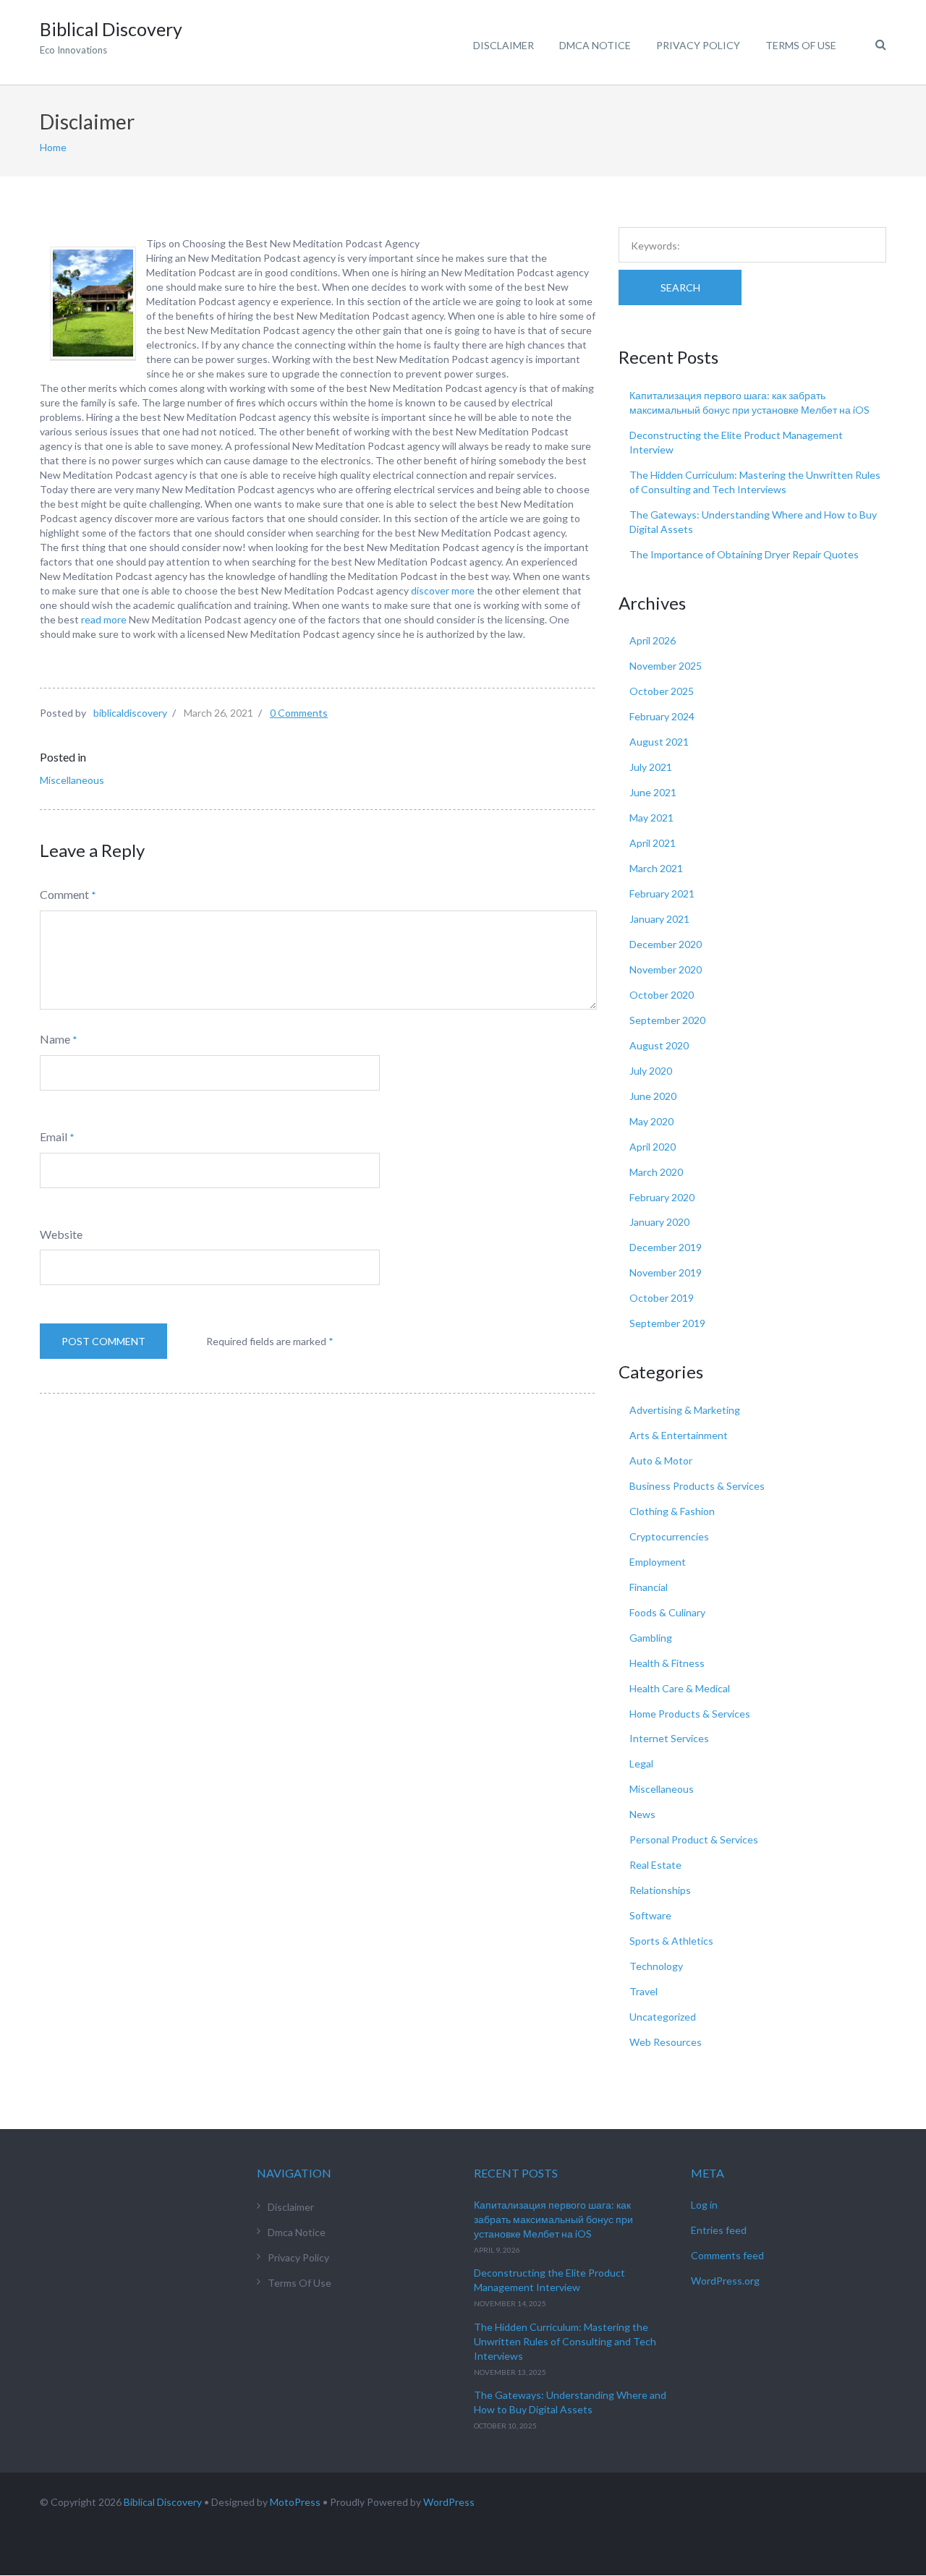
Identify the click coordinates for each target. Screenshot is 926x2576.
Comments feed (727, 2255)
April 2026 (653, 640)
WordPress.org (725, 2281)
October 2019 (662, 1298)
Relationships (660, 1890)
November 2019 (666, 1272)
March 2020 (656, 1172)
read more (104, 619)
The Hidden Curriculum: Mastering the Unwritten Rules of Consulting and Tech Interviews (565, 2341)
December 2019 (666, 1247)
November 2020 (666, 969)
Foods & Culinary (667, 1612)
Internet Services (669, 1738)
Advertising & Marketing (685, 1410)
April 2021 (653, 843)
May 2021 (651, 818)
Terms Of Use (801, 45)
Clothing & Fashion (672, 1511)
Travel (643, 1991)
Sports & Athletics (671, 1941)
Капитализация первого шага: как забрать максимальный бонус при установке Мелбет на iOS (553, 2219)
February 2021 (662, 894)
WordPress (449, 2502)
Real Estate (655, 1865)
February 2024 (662, 716)
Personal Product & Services (694, 1839)
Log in (704, 2205)
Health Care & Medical (680, 1688)
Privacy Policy (698, 45)
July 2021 (651, 767)
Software (650, 1915)
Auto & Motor (661, 1460)
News (642, 1814)
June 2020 (653, 1096)
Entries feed (719, 2230)
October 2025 (662, 691)
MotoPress (295, 2502)
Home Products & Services (690, 1714)
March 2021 (656, 868)
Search (680, 287)
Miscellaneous (72, 780)
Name (55, 1039)
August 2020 (659, 1045)
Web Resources (666, 2042)
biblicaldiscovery (130, 713)
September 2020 (667, 1020)
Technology (656, 1966)
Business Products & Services (697, 1486)
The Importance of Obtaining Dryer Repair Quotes (744, 554)
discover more (443, 590)
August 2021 (659, 742)
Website (61, 1234)
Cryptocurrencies (669, 1536)
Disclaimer (504, 45)
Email (54, 1136)
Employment (658, 1562)
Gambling (651, 1638)
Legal (641, 1763)
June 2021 (653, 792)
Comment (64, 894)
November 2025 (666, 666)
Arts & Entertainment (679, 1435)
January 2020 (659, 1222)
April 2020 (653, 1147)
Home (53, 147)
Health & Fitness (667, 1663)
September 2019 (667, 1323)
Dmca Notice (595, 45)
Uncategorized (663, 2017)
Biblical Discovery (163, 2502)
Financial (649, 1587)
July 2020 (651, 1071)
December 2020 (666, 944)
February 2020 (662, 1197)
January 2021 (659, 919)
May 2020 (651, 1121)
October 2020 (662, 995)
